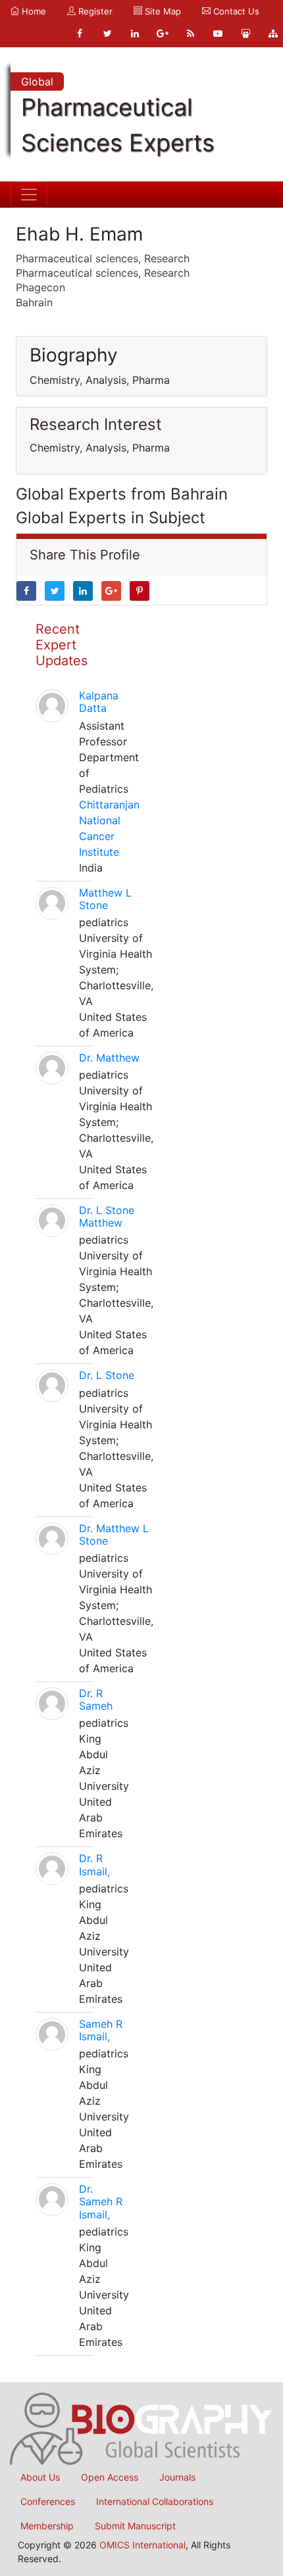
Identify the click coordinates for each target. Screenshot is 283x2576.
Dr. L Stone (107, 1375)
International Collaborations (155, 2501)
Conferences (48, 2501)
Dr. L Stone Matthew (107, 1216)
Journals (177, 2477)
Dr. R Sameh (96, 1699)
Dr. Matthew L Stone (114, 1534)
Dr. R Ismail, (94, 1864)
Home (33, 11)
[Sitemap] (273, 34)
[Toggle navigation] (29, 195)
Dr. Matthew (109, 1058)
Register (94, 11)
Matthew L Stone (105, 899)
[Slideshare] (245, 34)
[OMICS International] (141, 2427)
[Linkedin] (135, 34)
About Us (40, 2477)
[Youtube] (218, 34)
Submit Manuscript (135, 2526)
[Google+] (163, 34)
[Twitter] (107, 34)
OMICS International (142, 2545)
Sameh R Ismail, (101, 2030)
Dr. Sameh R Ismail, (101, 2201)
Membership (47, 2526)
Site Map (162, 11)
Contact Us (235, 11)
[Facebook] (80, 34)
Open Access (110, 2477)
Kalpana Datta (99, 702)
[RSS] (190, 34)
